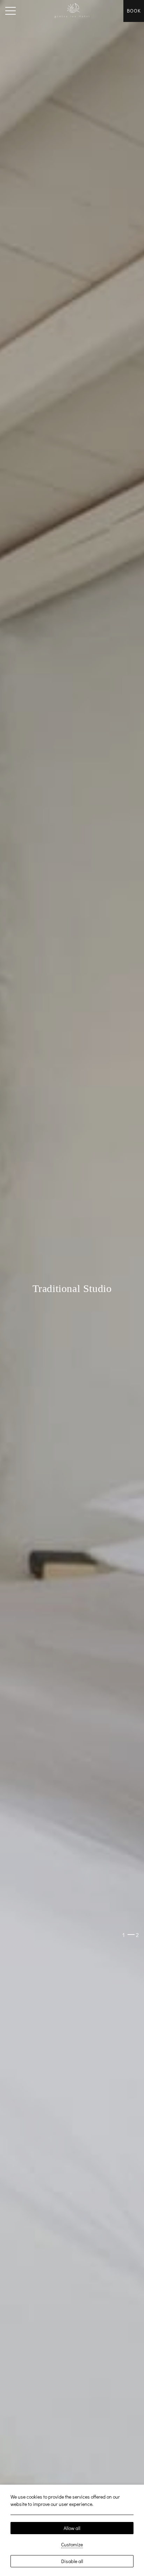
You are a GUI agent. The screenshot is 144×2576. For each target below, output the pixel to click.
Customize (72, 2544)
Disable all (72, 2561)
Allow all (72, 2528)
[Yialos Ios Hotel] (72, 11)
